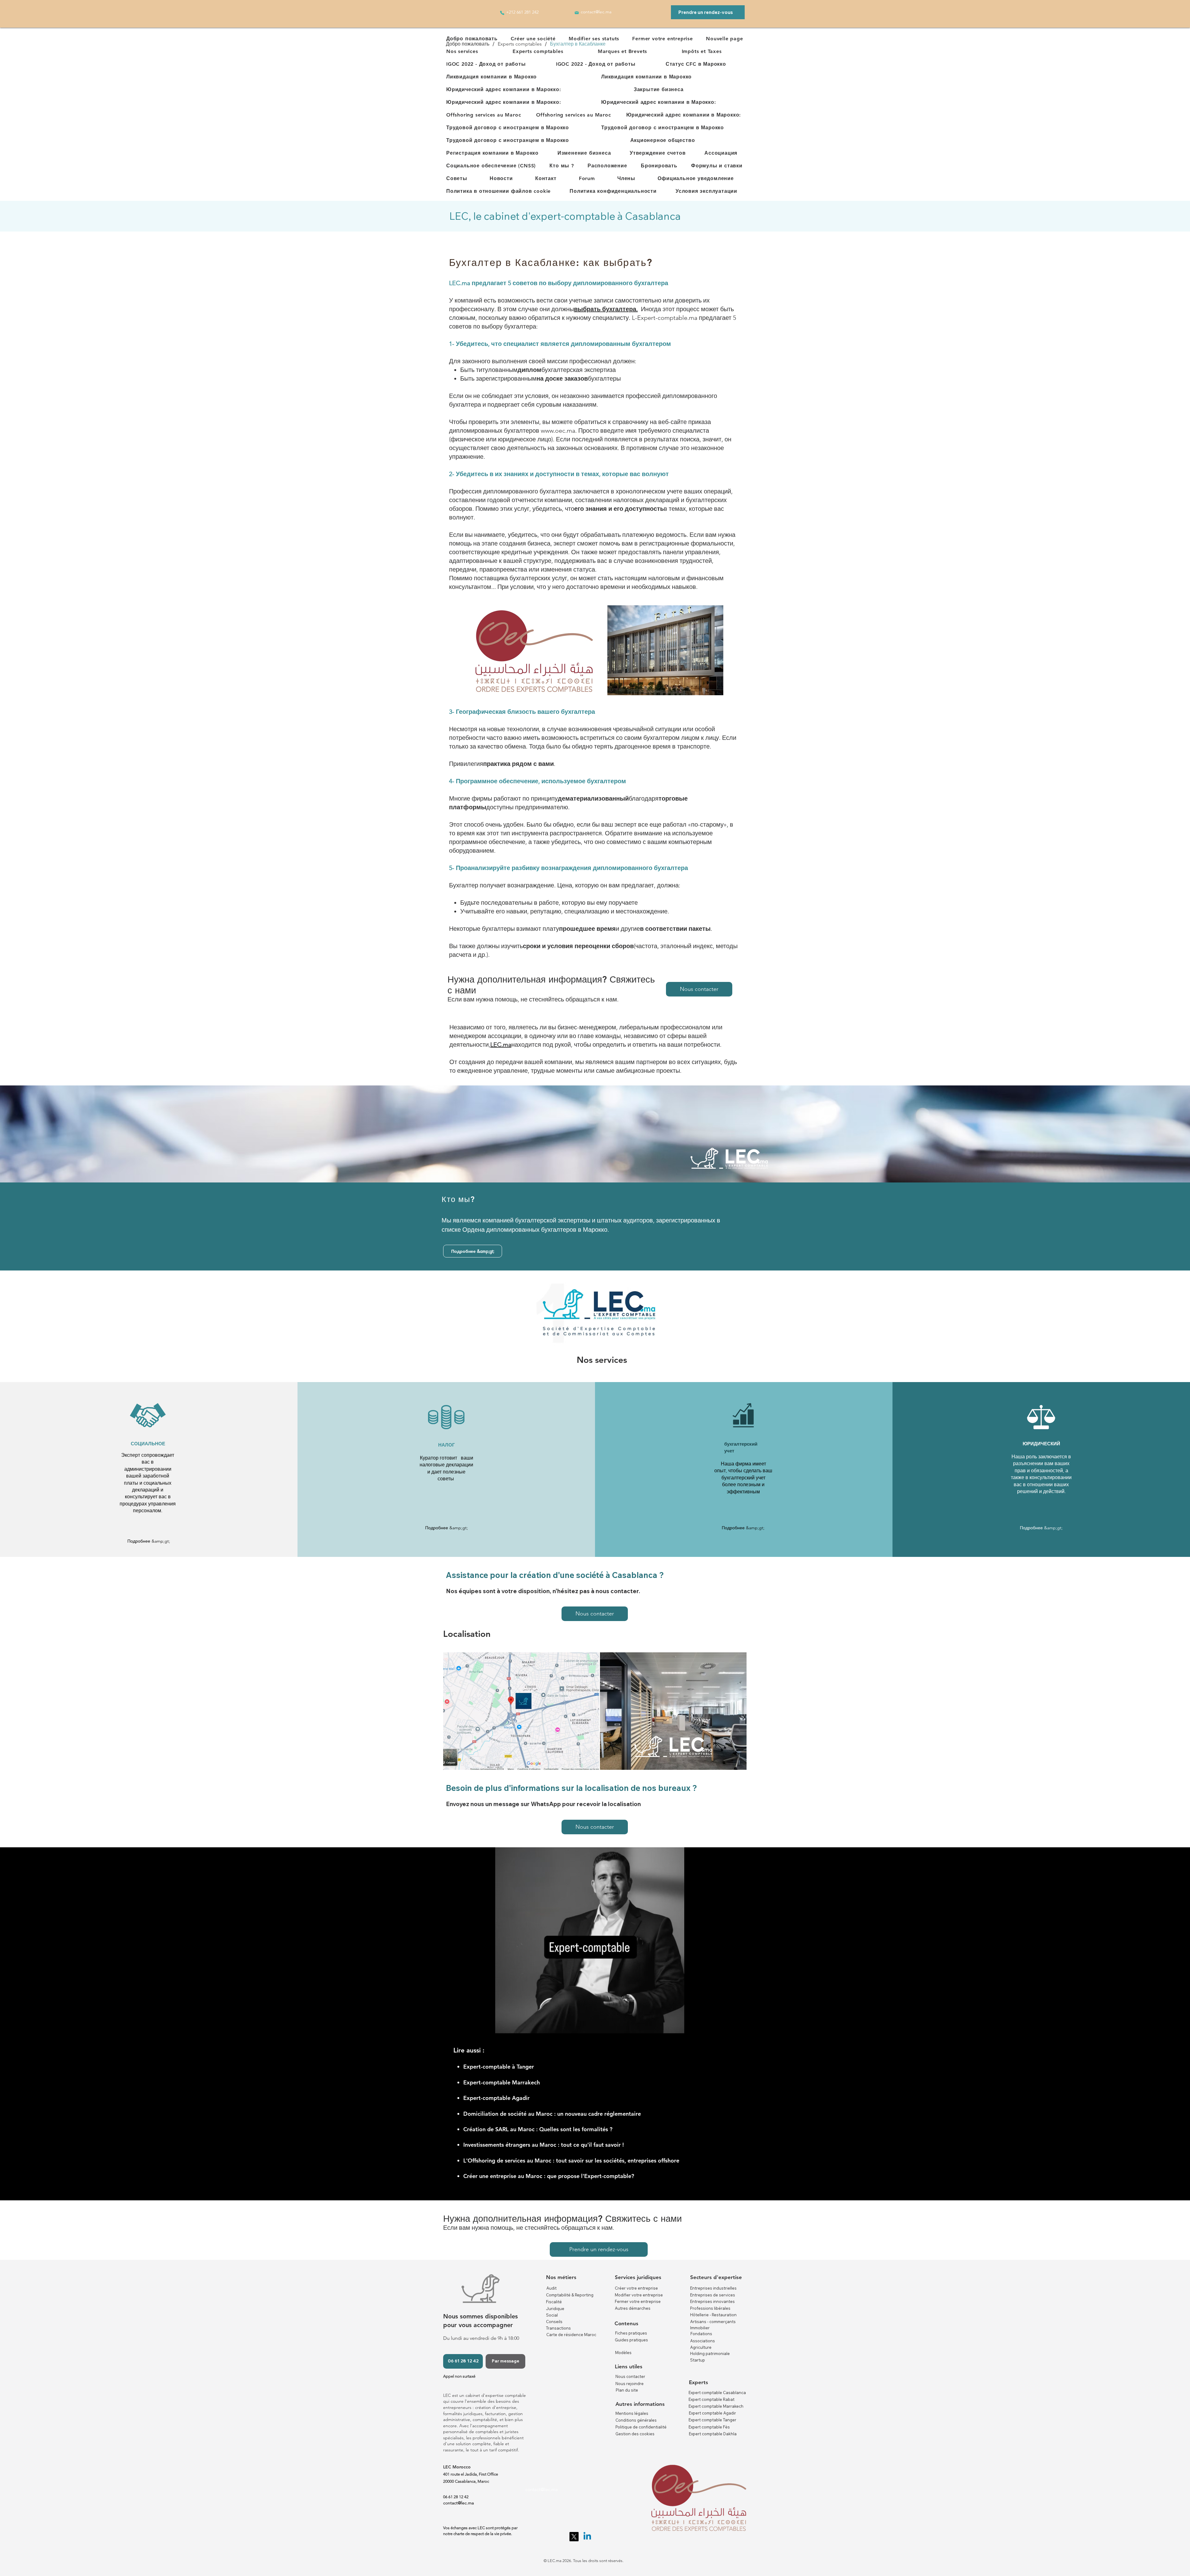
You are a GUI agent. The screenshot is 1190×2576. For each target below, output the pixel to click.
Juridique (555, 2309)
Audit (551, 2288)
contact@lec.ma (542, 2489)
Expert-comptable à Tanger (499, 2067)
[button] (533, 39)
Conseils (554, 2322)
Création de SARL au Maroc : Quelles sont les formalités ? (538, 2129)
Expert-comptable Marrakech (502, 2082)
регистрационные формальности (686, 543)
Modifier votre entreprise (639, 2295)
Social (552, 2315)
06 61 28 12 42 (456, 2497)
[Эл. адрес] (577, 13)
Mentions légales (632, 2413)
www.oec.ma (558, 431)
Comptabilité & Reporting (570, 2295)
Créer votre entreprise (636, 2288)
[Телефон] (502, 13)
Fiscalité (554, 2302)
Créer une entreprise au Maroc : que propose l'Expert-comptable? (549, 2176)
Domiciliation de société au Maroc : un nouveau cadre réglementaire (553, 2114)
